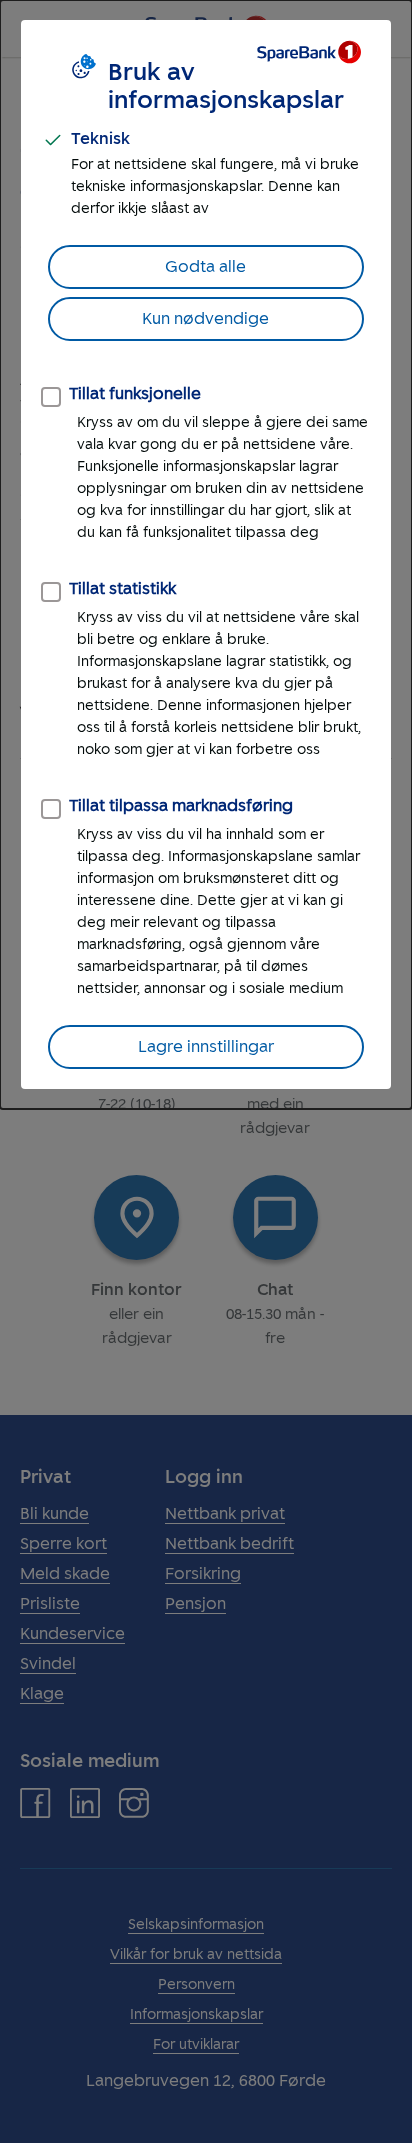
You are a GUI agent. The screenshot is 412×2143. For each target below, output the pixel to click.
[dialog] (206, 554)
